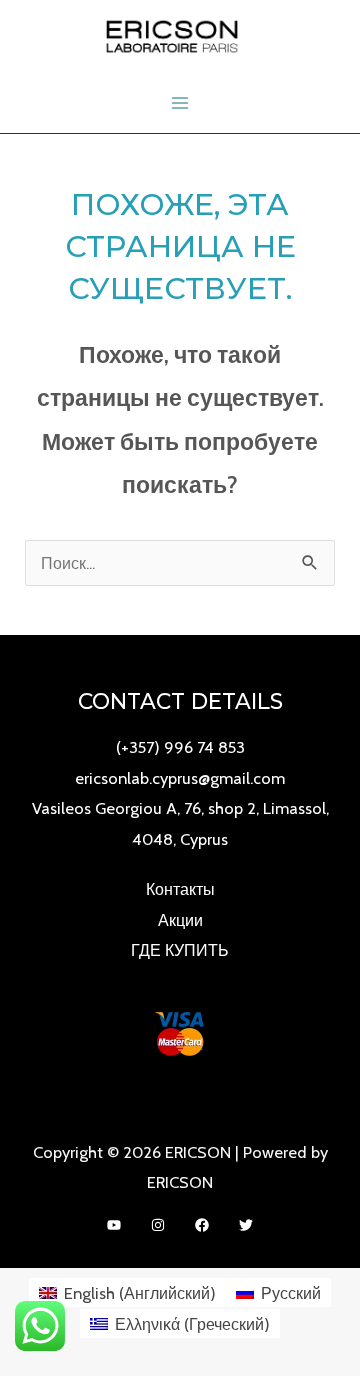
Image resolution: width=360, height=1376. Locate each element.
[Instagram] (158, 1225)
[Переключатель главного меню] (180, 103)
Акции (180, 920)
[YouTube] (114, 1225)
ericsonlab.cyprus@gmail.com (180, 778)
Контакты (180, 889)
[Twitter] (246, 1225)
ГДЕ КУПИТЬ (180, 950)
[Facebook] (202, 1225)
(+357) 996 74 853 (180, 747)
